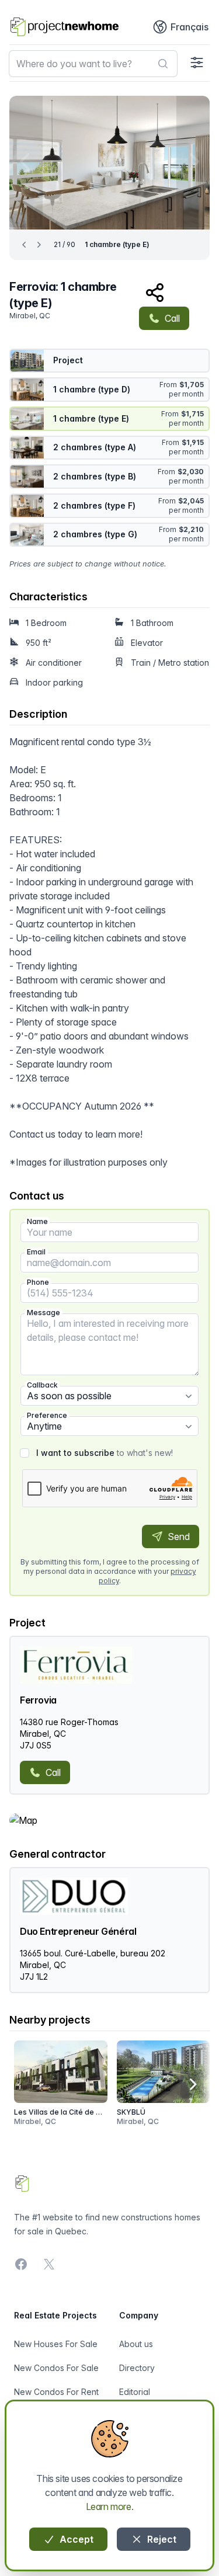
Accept (75, 2539)
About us (136, 2344)
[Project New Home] (65, 27)
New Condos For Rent (56, 2392)
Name (37, 1221)
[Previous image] (26, 161)
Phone (38, 1282)
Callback (42, 1385)
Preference (47, 1415)
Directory (137, 2368)
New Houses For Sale (56, 2344)
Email (36, 1252)
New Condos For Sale (56, 2368)
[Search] (163, 64)
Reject (161, 2539)
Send (178, 1536)
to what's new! (105, 1453)
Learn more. (110, 2507)
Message (44, 1313)
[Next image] (193, 161)
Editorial (135, 2392)
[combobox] (93, 64)
